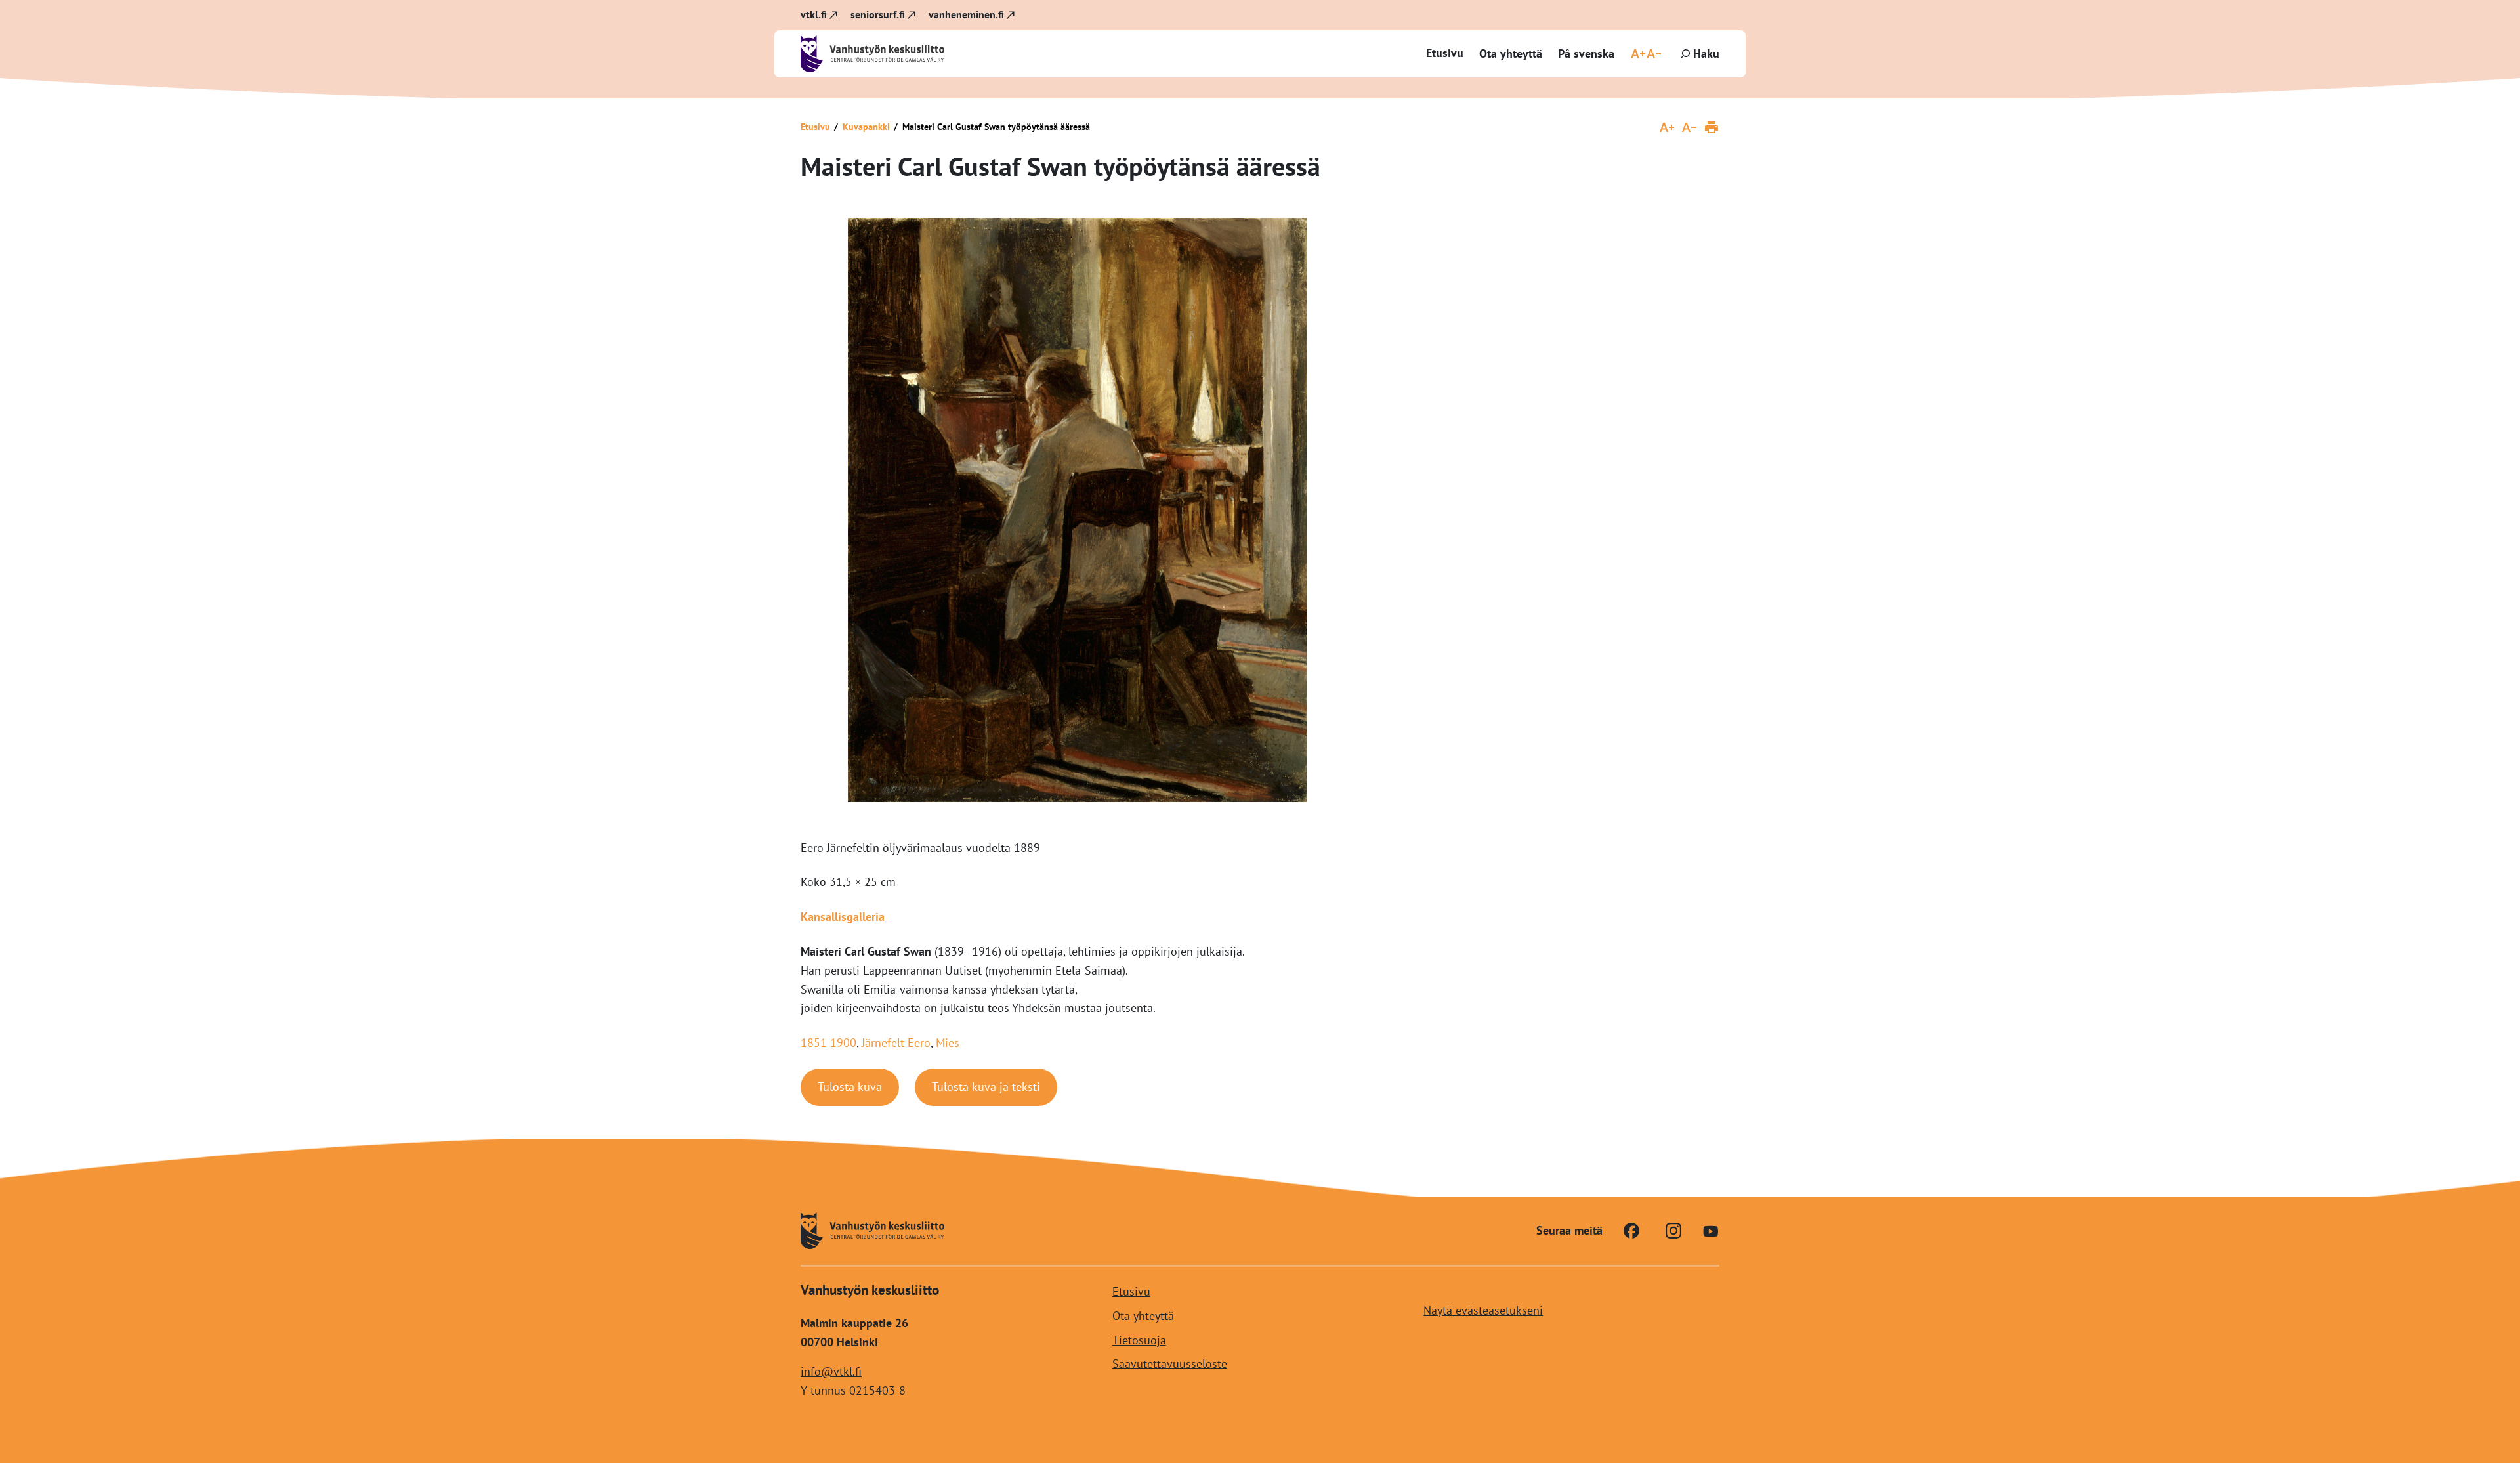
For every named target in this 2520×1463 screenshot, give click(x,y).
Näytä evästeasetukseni (1483, 1310)
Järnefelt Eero (896, 1043)
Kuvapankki (866, 127)
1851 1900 (829, 1043)
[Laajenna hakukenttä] (1698, 54)
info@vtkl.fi (831, 1371)
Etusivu (1445, 53)
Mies (948, 1043)
